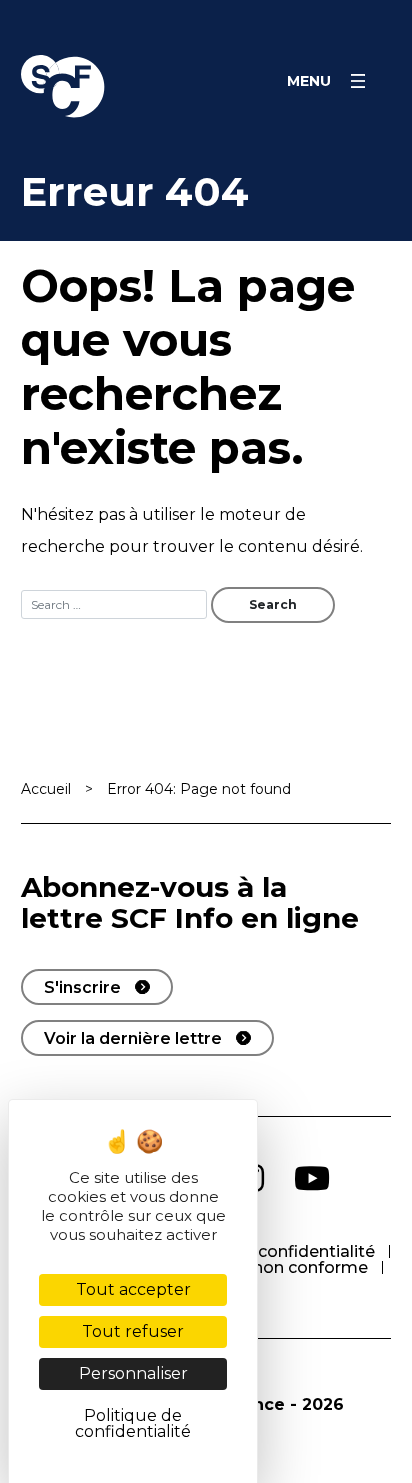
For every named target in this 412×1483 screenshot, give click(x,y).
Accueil (46, 789)
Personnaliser (133, 1373)
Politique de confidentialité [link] (133, 1423)
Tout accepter (133, 1289)
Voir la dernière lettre (133, 1038)
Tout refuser (133, 1331)
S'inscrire (82, 987)
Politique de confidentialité (265, 1251)
